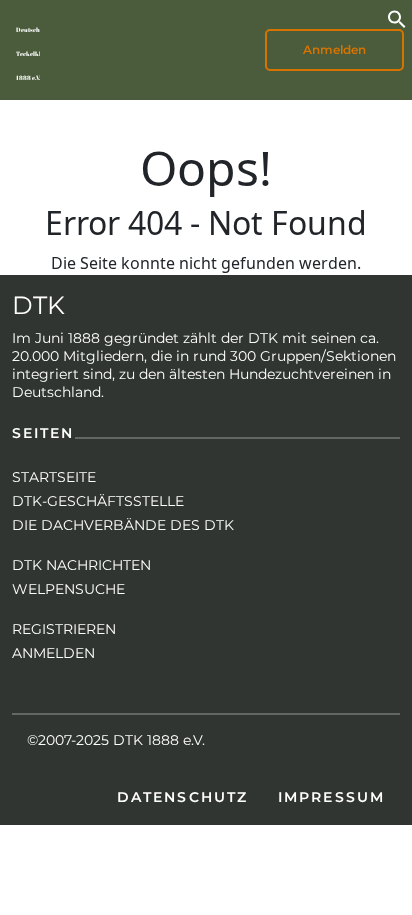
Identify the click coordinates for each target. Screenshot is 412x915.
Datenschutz (182, 797)
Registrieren (64, 629)
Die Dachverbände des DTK (123, 525)
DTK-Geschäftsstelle (98, 501)
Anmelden (53, 653)
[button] (397, 17)
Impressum (331, 797)
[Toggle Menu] (106, 50)
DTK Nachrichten (81, 565)
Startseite (54, 477)
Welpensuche (68, 589)
